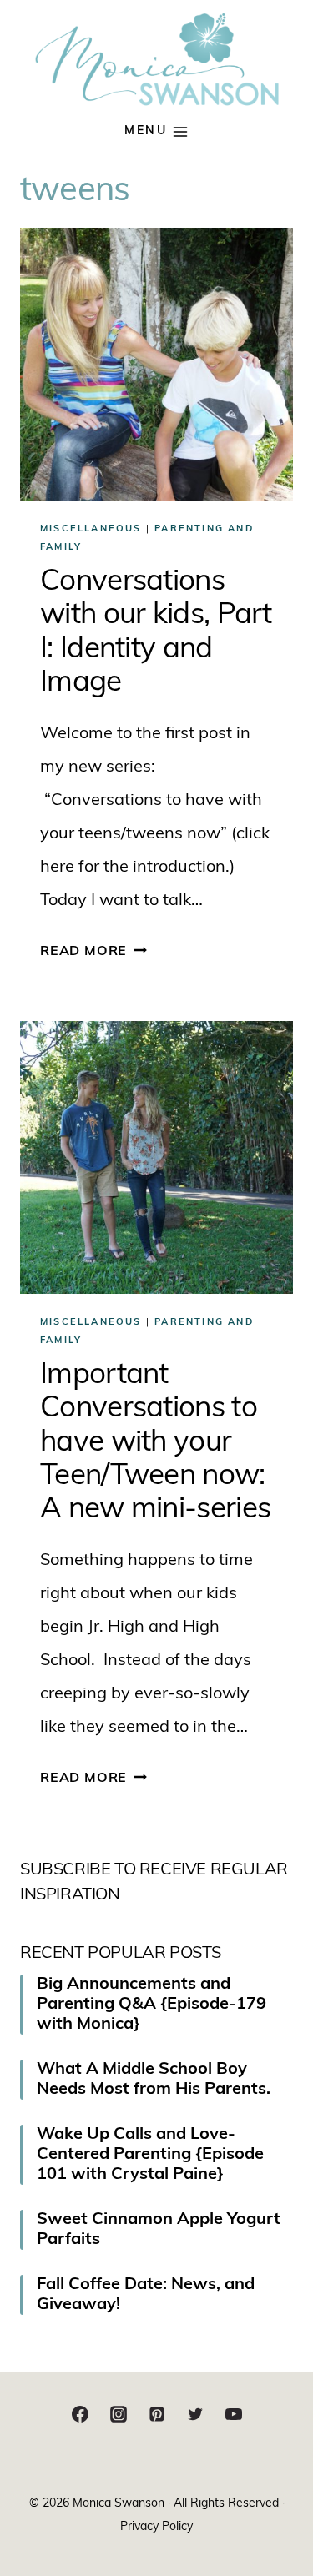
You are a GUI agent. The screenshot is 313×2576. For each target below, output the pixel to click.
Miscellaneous (91, 529)
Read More (93, 952)
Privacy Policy (156, 2527)
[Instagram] (119, 2414)
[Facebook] (80, 2414)
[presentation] (156, 364)
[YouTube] (234, 2414)
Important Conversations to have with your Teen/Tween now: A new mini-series (155, 1443)
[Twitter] (195, 2414)
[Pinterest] (157, 2414)
